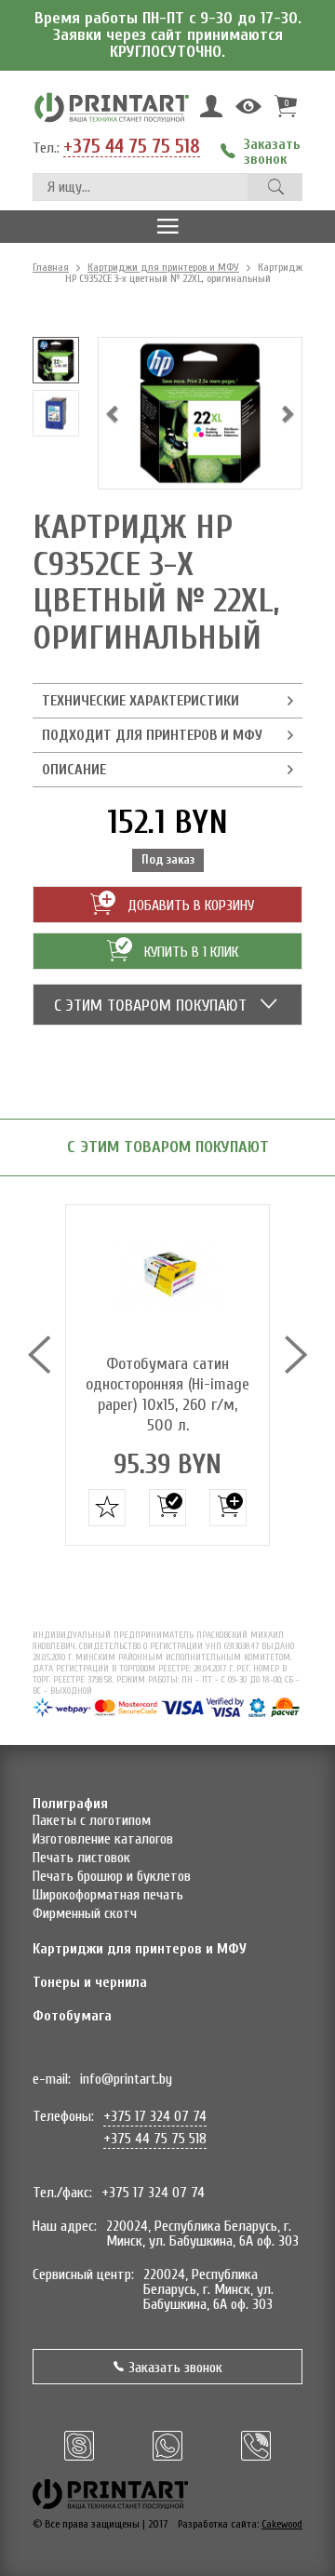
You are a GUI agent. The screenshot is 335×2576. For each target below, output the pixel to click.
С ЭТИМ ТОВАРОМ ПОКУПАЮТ (153, 1006)
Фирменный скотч (85, 1913)
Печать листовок (81, 1858)
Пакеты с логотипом (92, 1820)
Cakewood (282, 2524)
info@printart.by (126, 2079)
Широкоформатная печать (108, 1895)
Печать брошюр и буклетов (112, 1876)
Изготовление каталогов (103, 1839)
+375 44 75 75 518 (132, 147)
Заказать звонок (175, 2368)
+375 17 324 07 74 (155, 2116)
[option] (56, 360)
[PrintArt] (112, 107)
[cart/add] (167, 1508)
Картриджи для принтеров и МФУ (163, 267)
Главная (51, 267)
